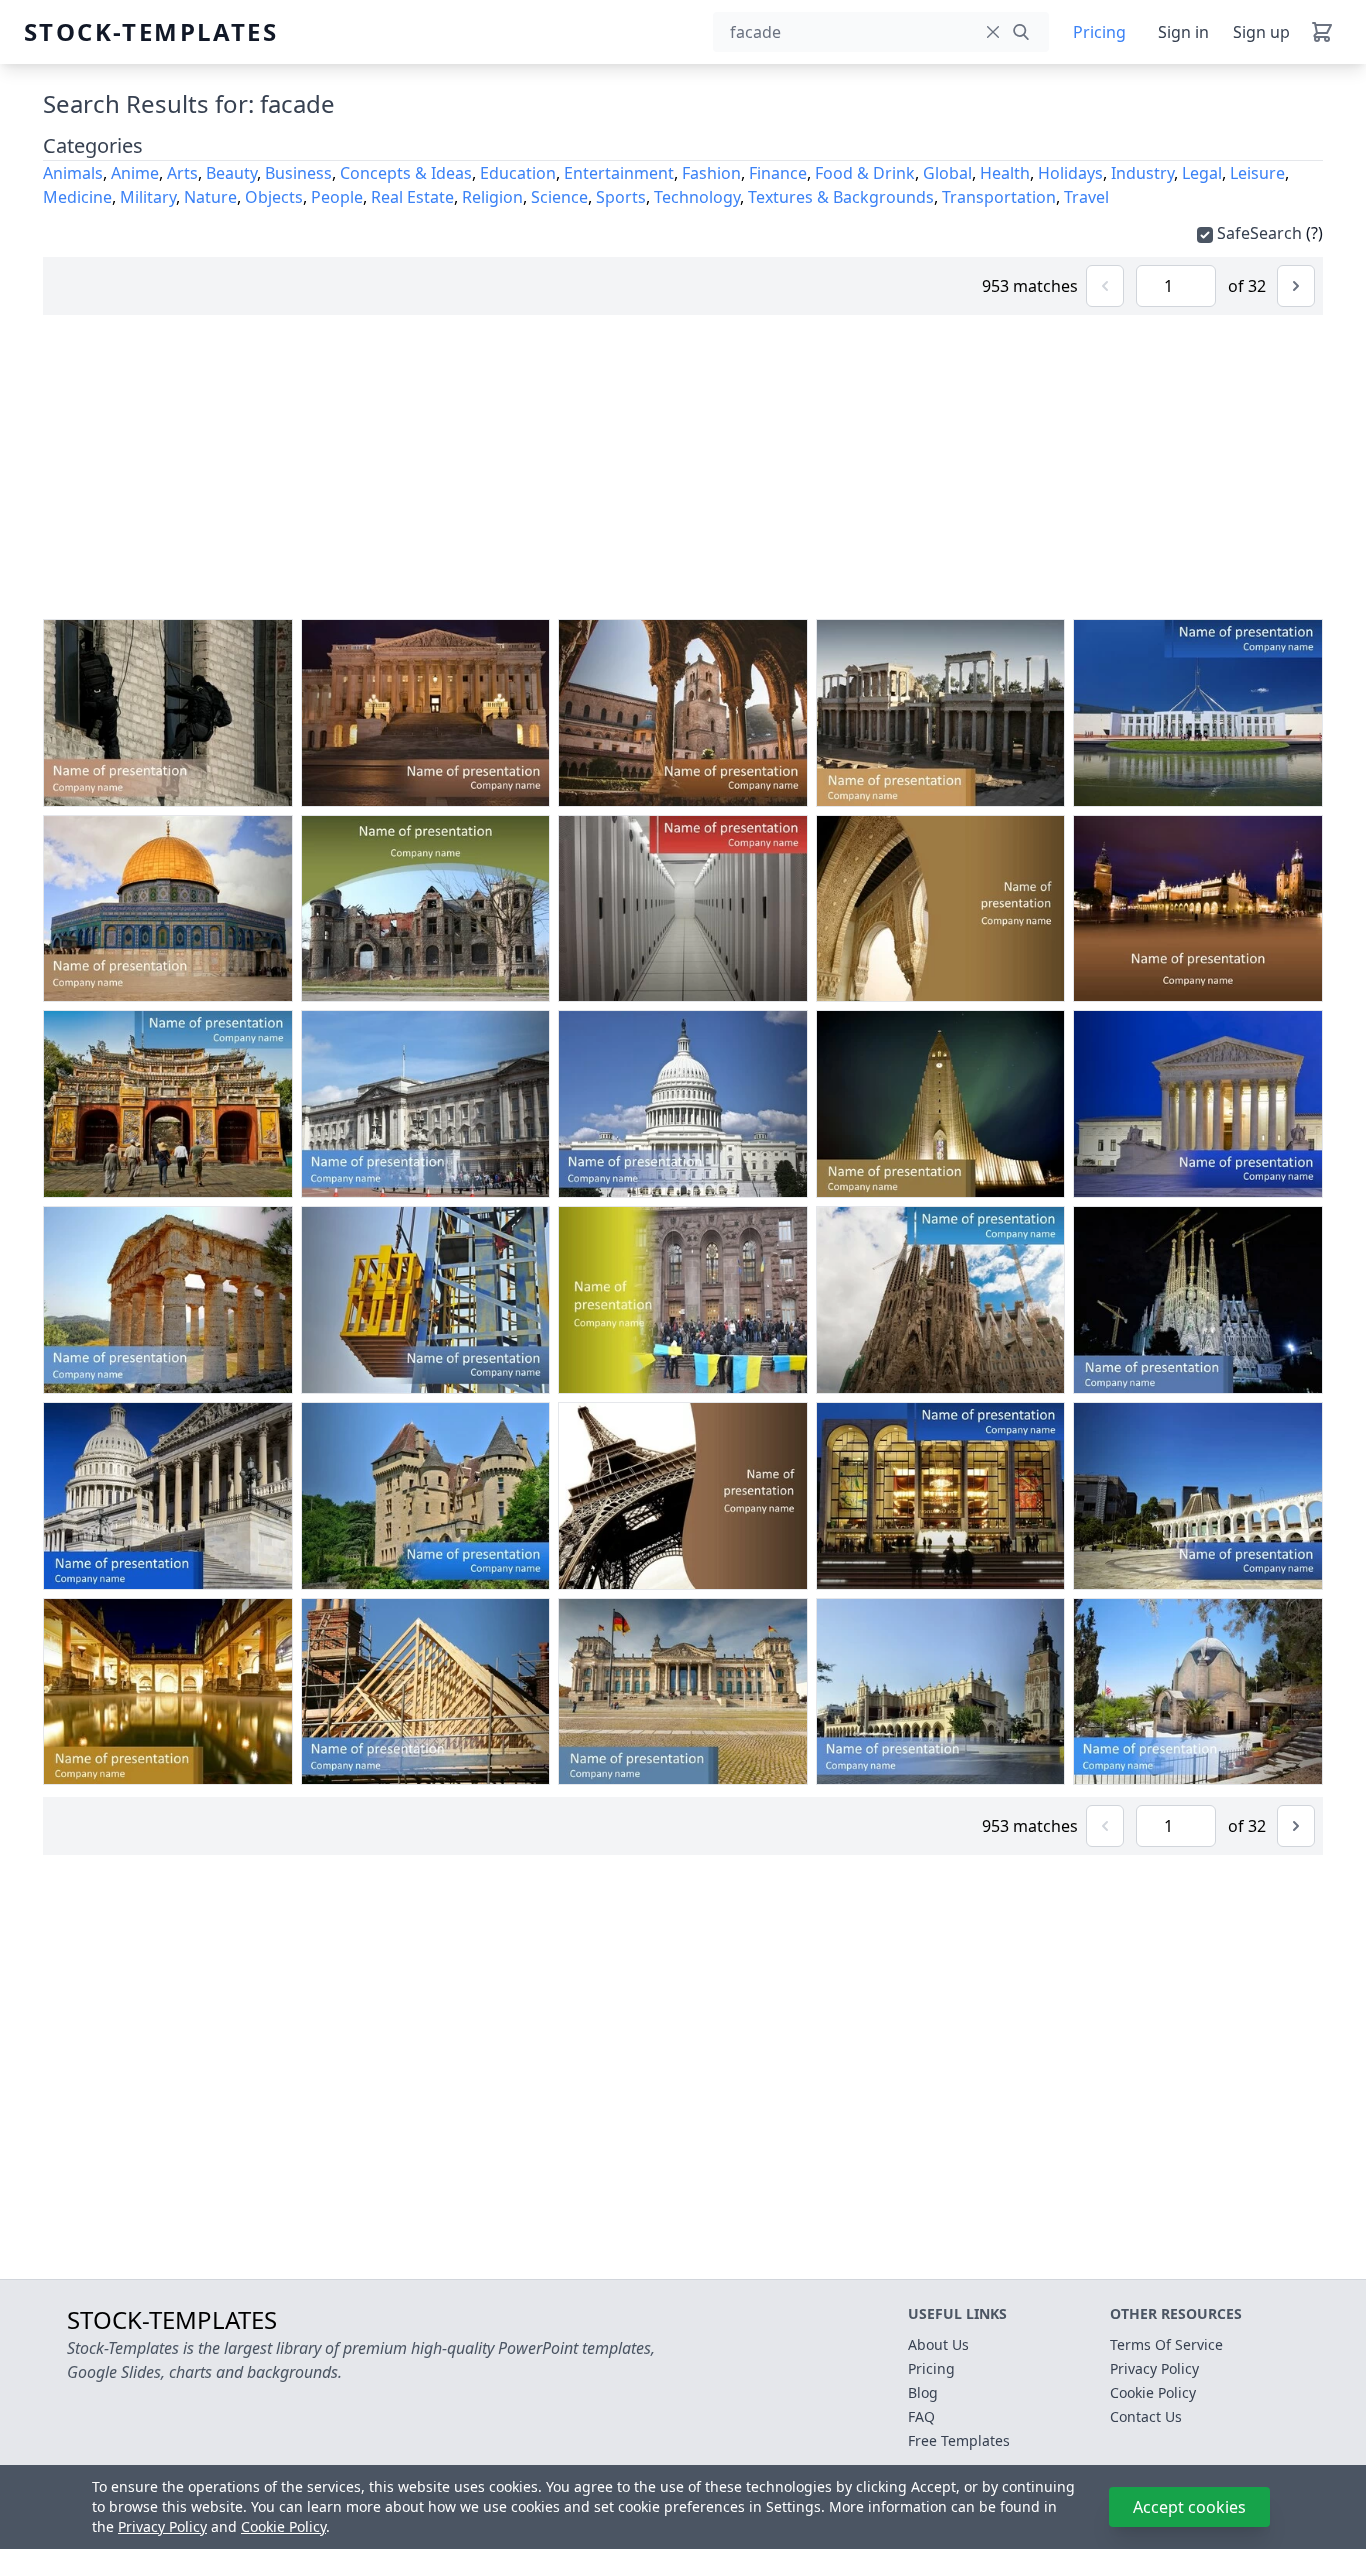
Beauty (231, 173)
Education (518, 173)
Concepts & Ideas (406, 173)
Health (1005, 173)
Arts (182, 173)
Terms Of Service (1166, 2344)
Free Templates (959, 2440)
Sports (621, 197)
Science (559, 197)
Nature (210, 197)
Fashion (711, 173)
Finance (778, 173)
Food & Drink (865, 173)
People (337, 197)
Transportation (999, 197)
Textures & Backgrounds (841, 197)
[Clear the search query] (993, 32)
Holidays (1070, 173)
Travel (1086, 197)
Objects (274, 197)
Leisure (1257, 173)
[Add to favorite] (195, 787)
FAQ (921, 2416)
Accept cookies (1189, 2507)
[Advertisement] (683, 467)
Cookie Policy (283, 2526)
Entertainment (619, 173)
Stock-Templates (72, 32)
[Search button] (1021, 32)
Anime (135, 173)
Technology (697, 197)
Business (298, 173)
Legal (1202, 173)
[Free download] (233, 787)
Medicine (77, 197)
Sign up (1261, 32)
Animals (73, 173)
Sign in (1183, 32)
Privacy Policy (162, 2526)
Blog (923, 2392)
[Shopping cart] (1322, 32)
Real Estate (412, 197)
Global (947, 173)
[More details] (271, 787)
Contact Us (1146, 2416)
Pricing (1099, 32)
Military (148, 197)
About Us (938, 2344)
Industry (1142, 173)
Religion (492, 197)
